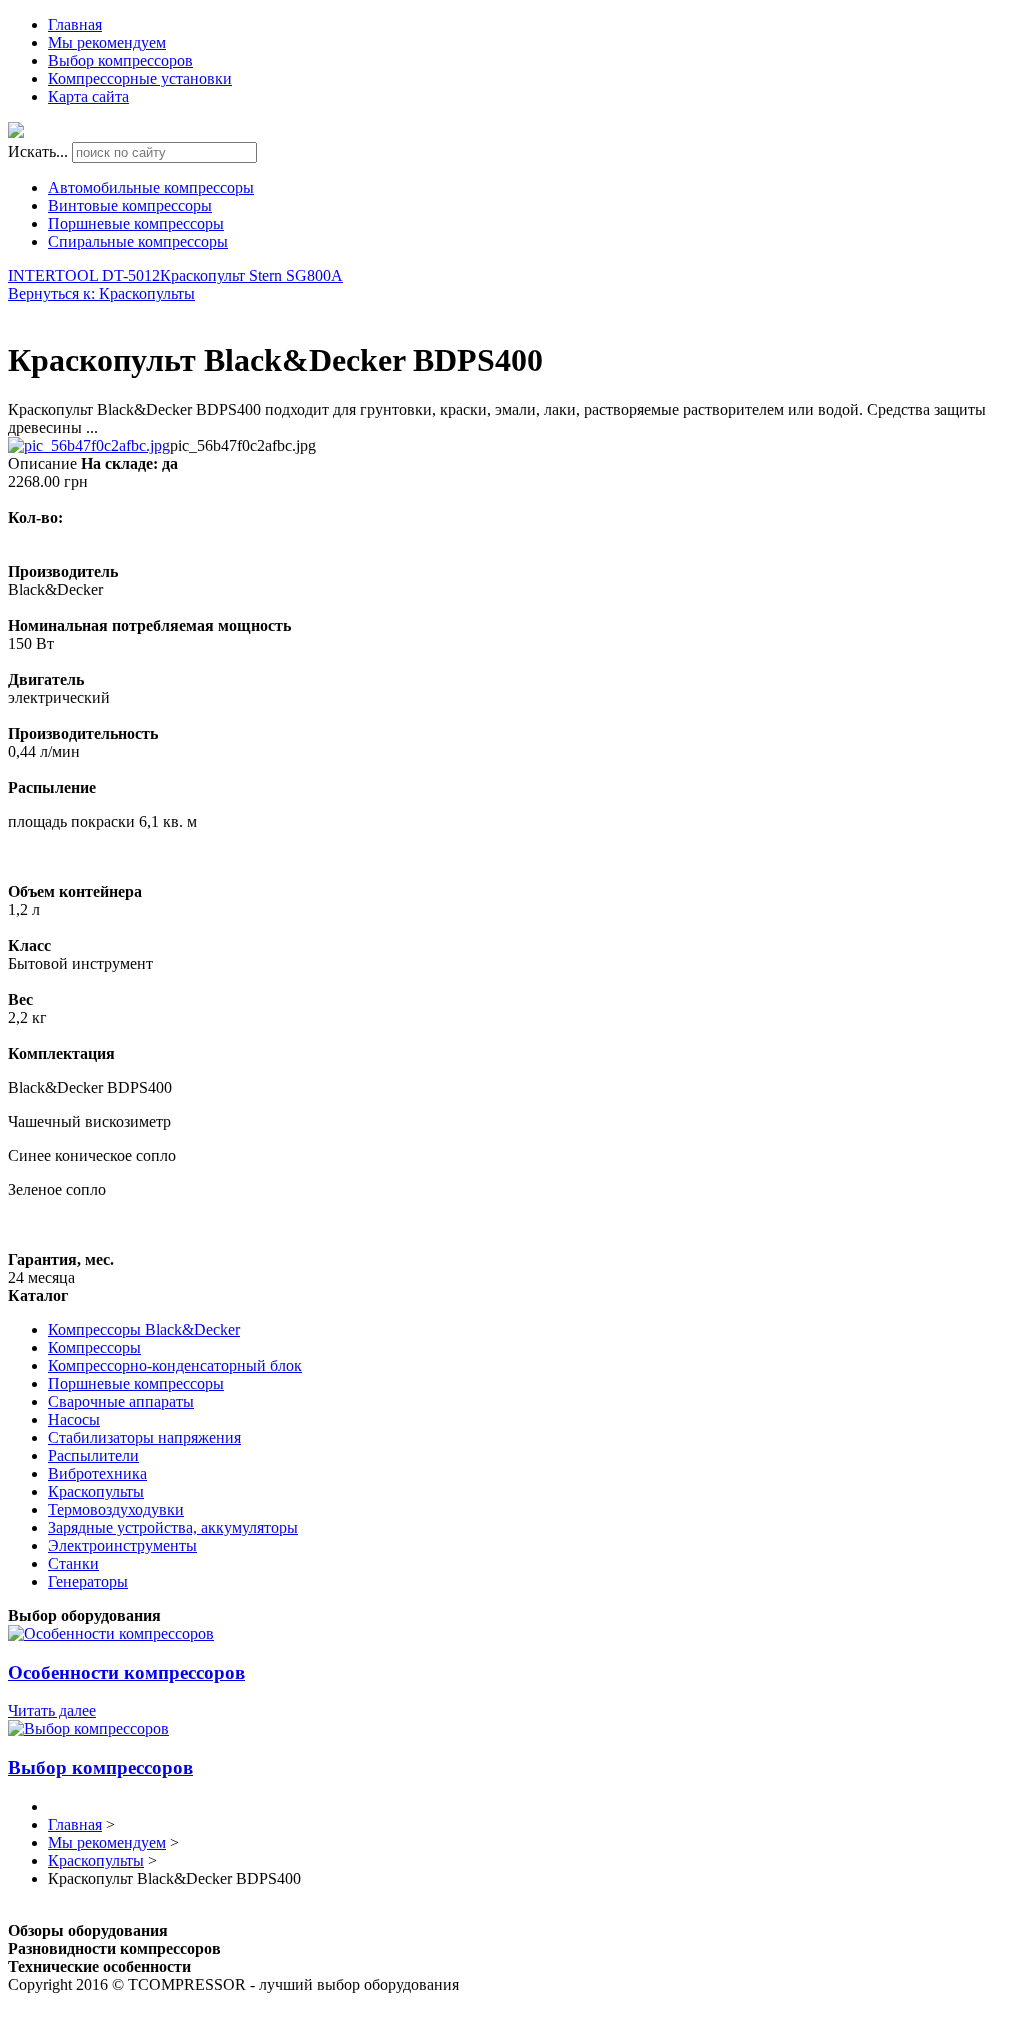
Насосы (74, 1419)
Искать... (38, 151)
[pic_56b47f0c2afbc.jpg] (89, 445)
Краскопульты (96, 1491)
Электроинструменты (122, 1545)
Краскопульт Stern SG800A (251, 275)
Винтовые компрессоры (130, 205)
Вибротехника (97, 1473)
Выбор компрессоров (120, 60)
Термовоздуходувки (116, 1509)
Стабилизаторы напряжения (144, 1437)
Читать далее (52, 1710)
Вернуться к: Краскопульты (101, 293)
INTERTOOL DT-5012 (84, 275)
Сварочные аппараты (121, 1401)
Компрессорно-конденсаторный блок (175, 1365)
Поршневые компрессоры (136, 223)
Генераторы (88, 1581)
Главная (75, 24)
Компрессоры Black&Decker (144, 1329)
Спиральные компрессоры (138, 241)
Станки (73, 1563)
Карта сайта (88, 96)
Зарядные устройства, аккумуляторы (173, 1527)
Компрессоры (94, 1347)
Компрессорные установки (140, 78)
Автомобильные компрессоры (151, 187)
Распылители (93, 1455)
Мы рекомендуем (107, 42)
